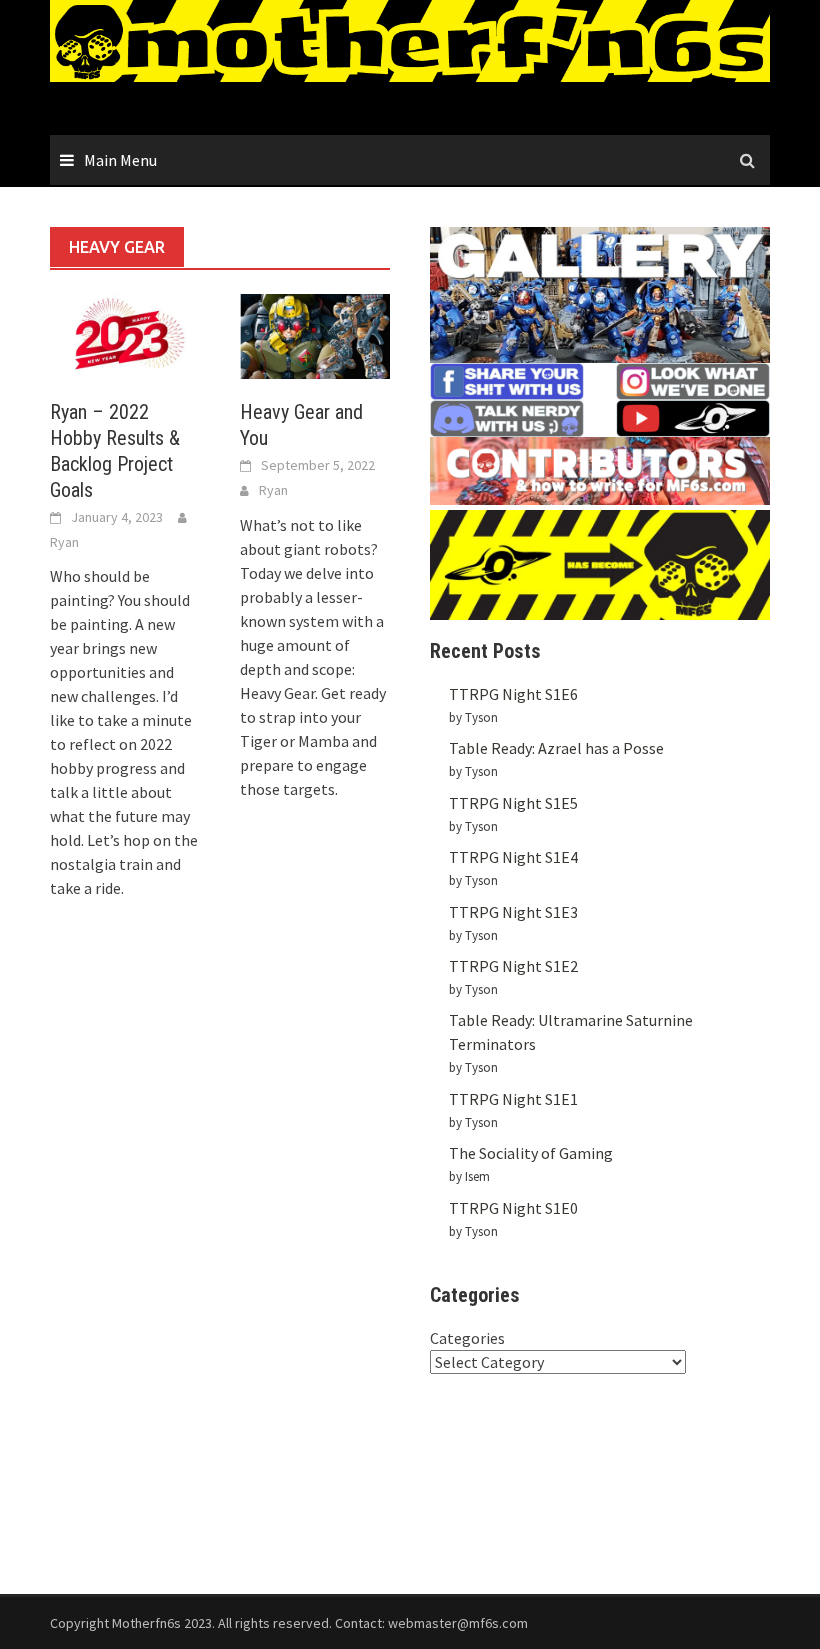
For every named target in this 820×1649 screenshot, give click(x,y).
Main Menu (120, 160)
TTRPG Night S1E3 (513, 912)
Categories (467, 1338)
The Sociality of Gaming (531, 1153)
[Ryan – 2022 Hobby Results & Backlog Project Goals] (125, 334)
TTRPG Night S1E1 (513, 1099)
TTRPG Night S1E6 (513, 694)
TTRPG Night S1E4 (513, 857)
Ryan (64, 542)
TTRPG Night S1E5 (513, 803)
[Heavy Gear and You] (315, 334)
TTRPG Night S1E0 (513, 1208)
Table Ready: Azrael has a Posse (556, 748)
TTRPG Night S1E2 (513, 966)
